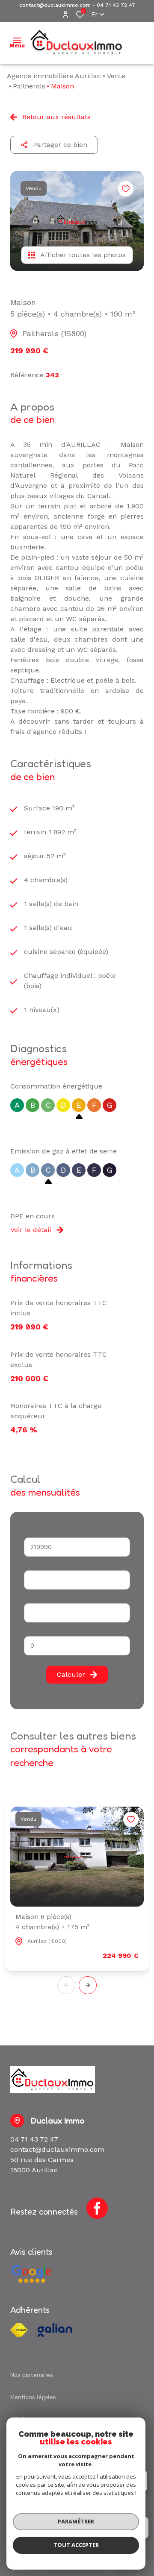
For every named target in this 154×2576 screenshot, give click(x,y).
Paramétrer (76, 2521)
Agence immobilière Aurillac (54, 76)
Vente (116, 76)
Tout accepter (76, 2545)
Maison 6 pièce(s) (53, 1922)
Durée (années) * (47, 1565)
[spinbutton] (77, 1646)
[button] (88, 1985)
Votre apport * (43, 1598)
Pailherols (29, 86)
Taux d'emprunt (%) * (53, 1631)
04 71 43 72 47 (116, 5)
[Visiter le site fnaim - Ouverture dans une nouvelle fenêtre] (19, 2330)
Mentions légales (33, 2397)
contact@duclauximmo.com (55, 5)
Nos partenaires (32, 2375)
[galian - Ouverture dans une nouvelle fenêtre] (55, 2330)
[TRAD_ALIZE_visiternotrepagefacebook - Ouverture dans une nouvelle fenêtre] (97, 2208)
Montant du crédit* (50, 1533)
